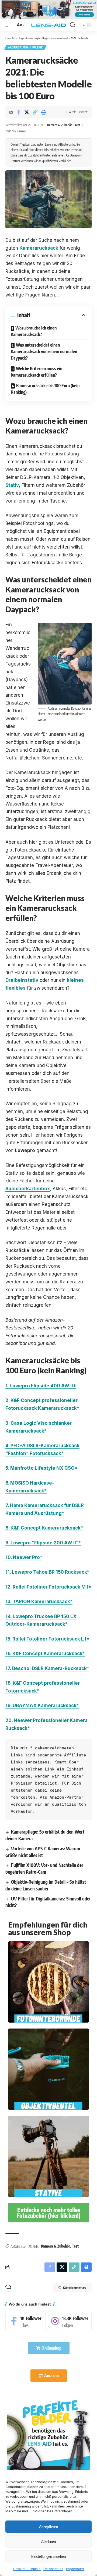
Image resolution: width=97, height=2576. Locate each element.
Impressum (75, 2569)
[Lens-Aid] (48, 25)
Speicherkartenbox (28, 1189)
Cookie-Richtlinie (27, 2569)
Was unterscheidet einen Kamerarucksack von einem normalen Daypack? (44, 351)
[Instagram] (69, 2321)
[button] (10, 25)
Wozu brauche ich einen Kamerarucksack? (34, 331)
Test (77, 125)
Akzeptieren (48, 2526)
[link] (48, 2439)
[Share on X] (27, 112)
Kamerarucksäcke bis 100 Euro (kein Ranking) (45, 389)
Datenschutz (53, 2569)
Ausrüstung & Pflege (25, 47)
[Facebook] (25, 2321)
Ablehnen (48, 2541)
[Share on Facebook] (18, 112)
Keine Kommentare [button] (75, 2288)
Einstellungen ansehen (48, 2556)
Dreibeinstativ (22, 980)
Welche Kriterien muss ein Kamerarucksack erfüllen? (37, 372)
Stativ (12, 485)
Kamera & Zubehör (60, 125)
